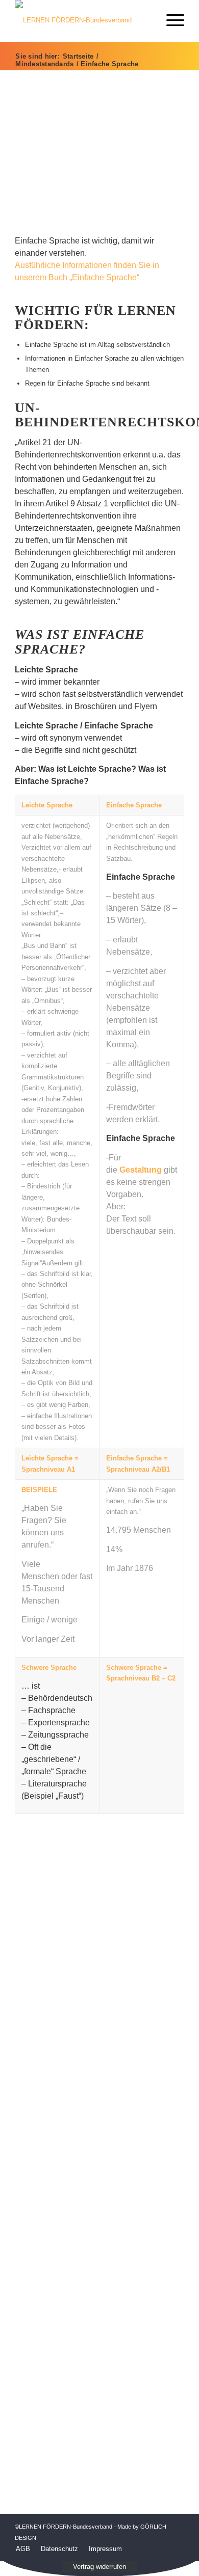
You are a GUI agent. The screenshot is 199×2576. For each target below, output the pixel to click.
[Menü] (170, 20)
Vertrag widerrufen (99, 2567)
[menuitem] (23, 2549)
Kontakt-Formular (99, 2184)
